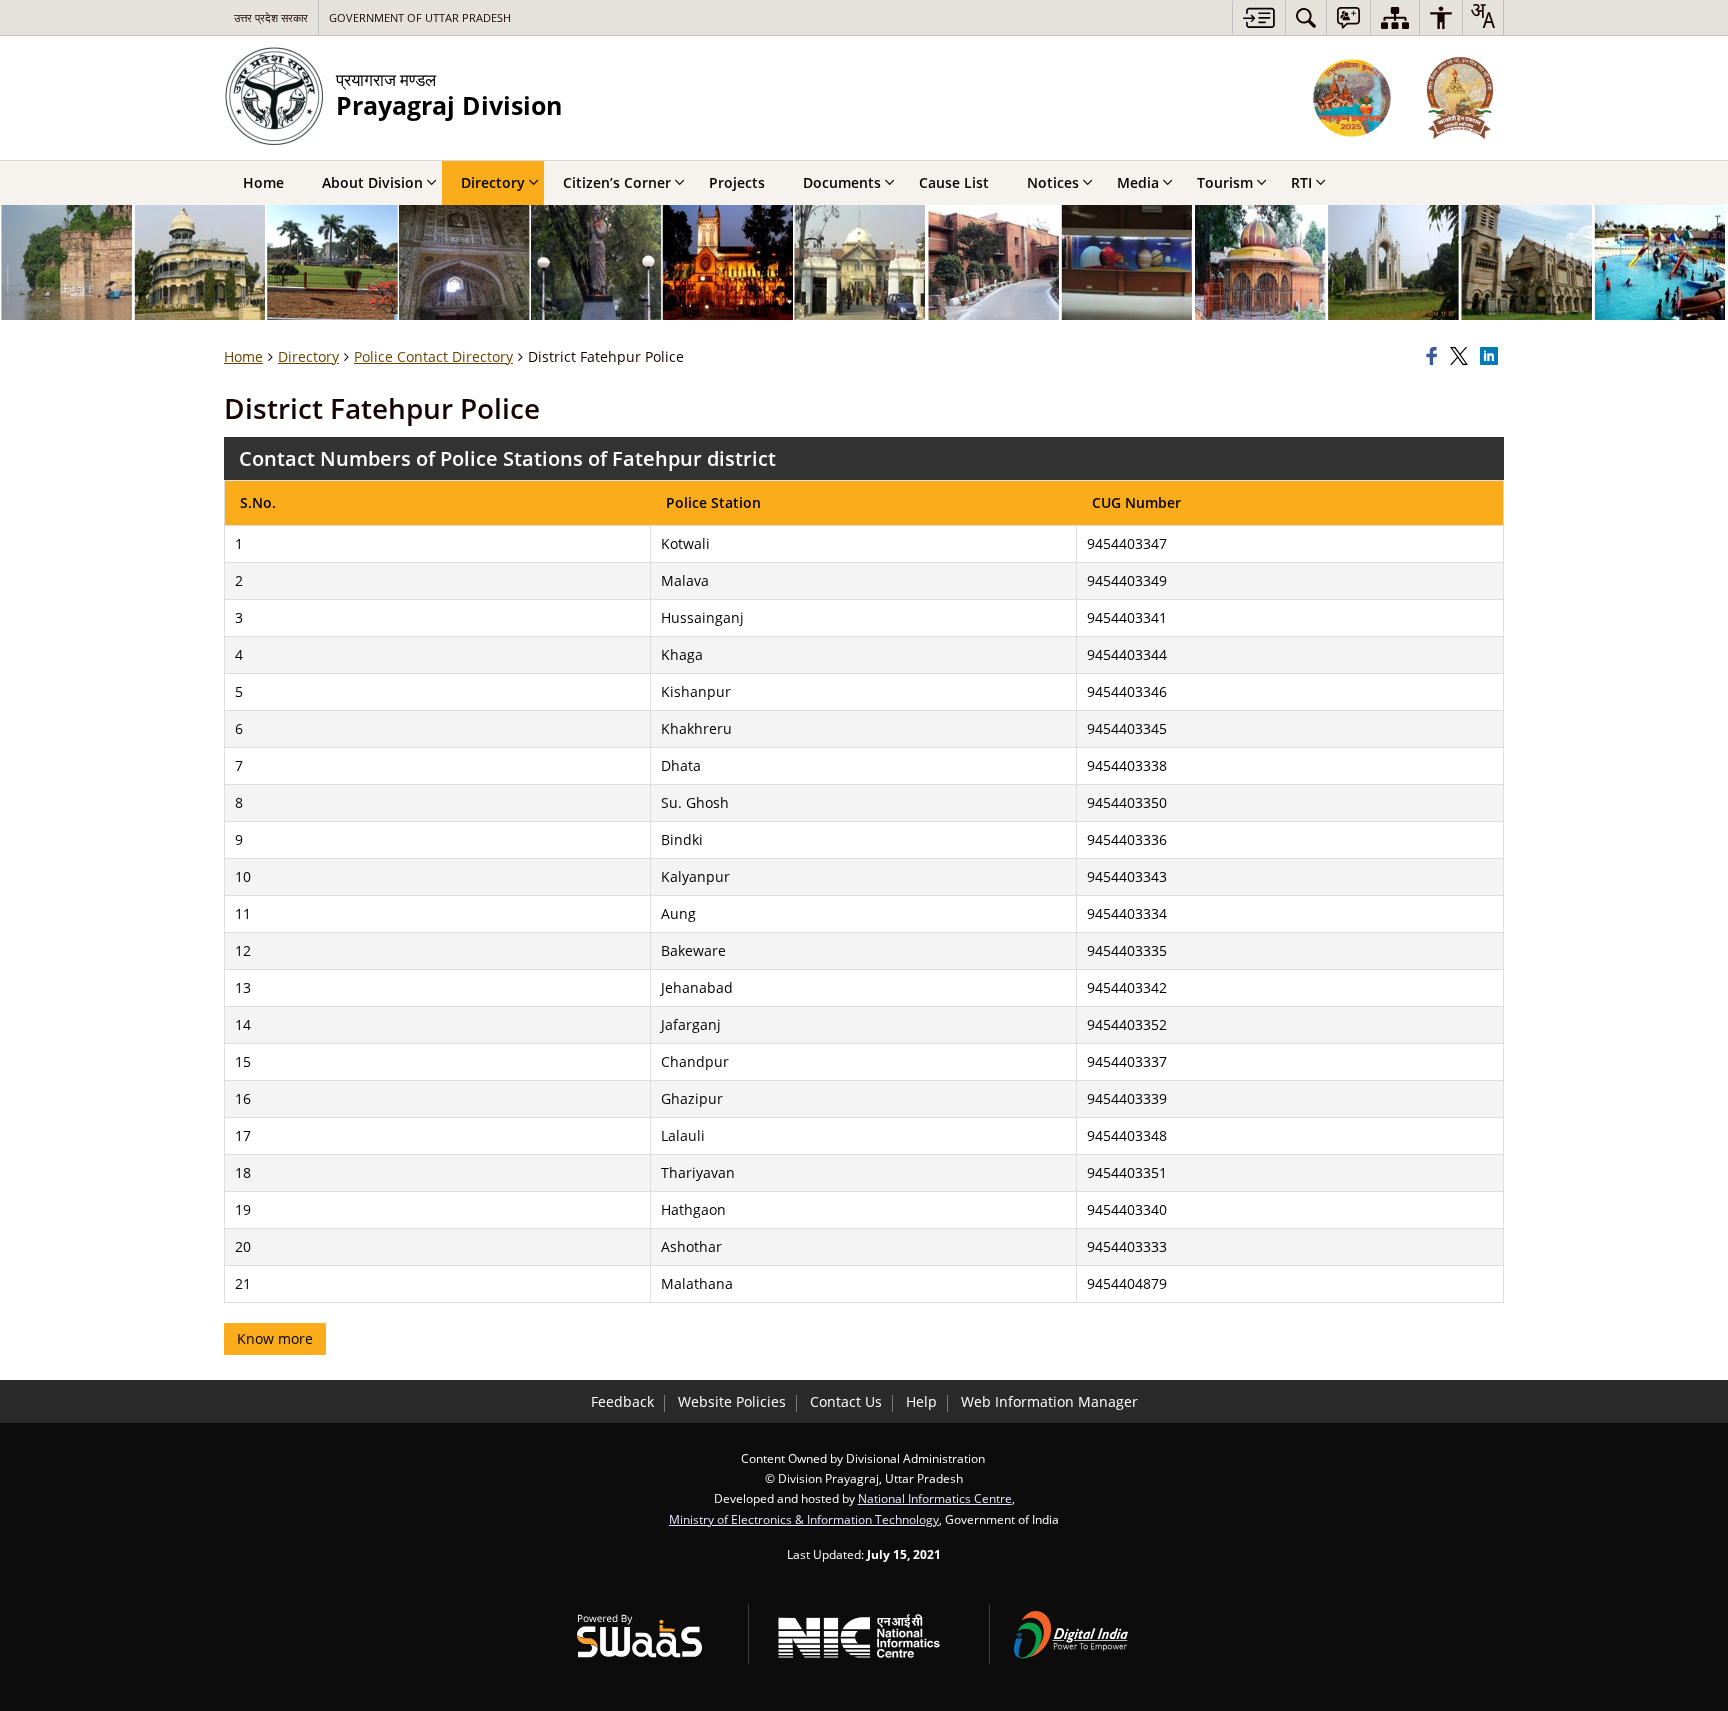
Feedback (622, 1401)
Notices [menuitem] (1053, 182)
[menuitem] (1306, 17)
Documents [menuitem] (842, 182)
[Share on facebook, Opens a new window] (1435, 357)
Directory (308, 356)
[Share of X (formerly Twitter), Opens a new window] (1462, 357)
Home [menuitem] (263, 182)
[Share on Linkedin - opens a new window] (1492, 357)
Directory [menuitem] (493, 182)
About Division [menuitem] (372, 182)
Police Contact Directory (433, 356)
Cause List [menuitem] (954, 182)
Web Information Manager (1049, 1401)
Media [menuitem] (1138, 182)
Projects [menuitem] (737, 182)
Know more (275, 1338)
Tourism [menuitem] (1225, 182)
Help (921, 1401)
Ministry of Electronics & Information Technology (804, 1519)
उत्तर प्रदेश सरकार (271, 17)
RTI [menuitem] (1301, 182)
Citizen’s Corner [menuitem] (617, 182)
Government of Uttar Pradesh (420, 17)
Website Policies (732, 1401)
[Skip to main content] (1258, 17)
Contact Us (846, 1401)
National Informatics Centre (935, 1498)
